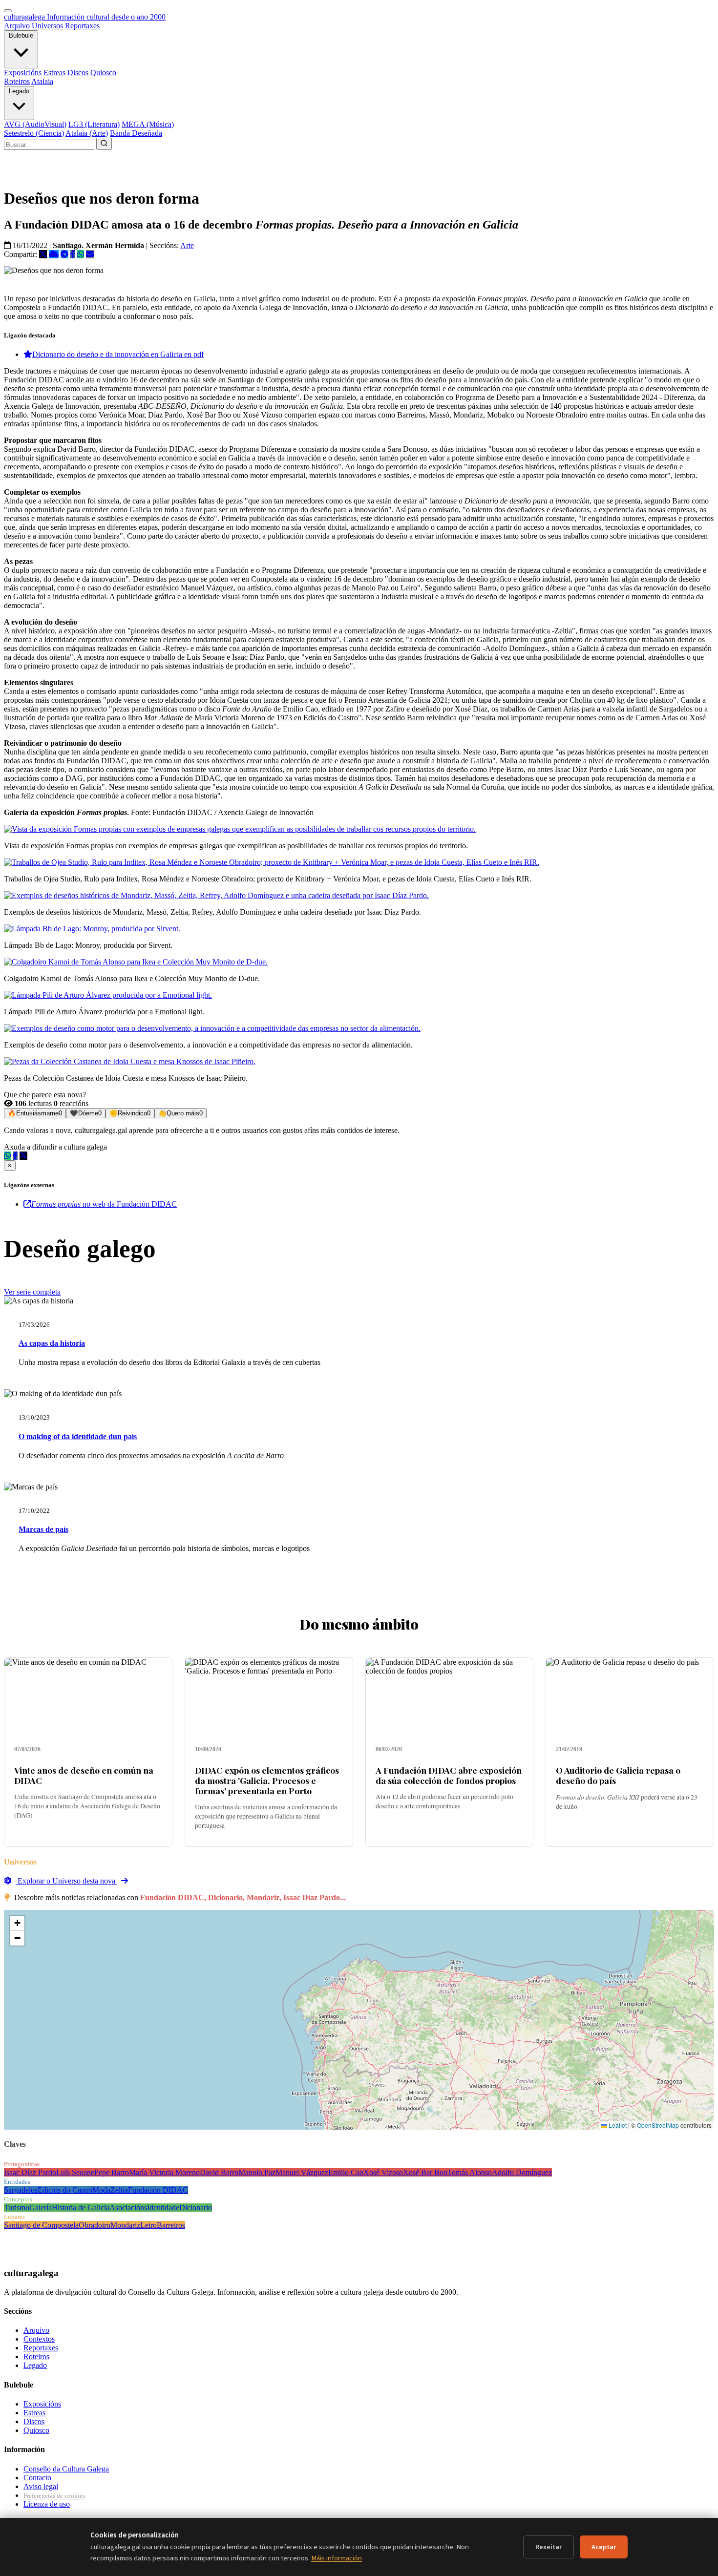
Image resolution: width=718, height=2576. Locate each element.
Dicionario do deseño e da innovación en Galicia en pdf (118, 354)
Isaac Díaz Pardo (30, 2172)
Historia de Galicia (81, 2208)
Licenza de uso (47, 2504)
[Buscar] (104, 144)
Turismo (17, 2208)
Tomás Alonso (470, 2172)
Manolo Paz (257, 2172)
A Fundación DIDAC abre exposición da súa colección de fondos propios (449, 1775)
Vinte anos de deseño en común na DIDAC (84, 1775)
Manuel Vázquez (302, 2172)
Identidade (163, 2208)
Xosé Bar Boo (425, 2172)
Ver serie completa (32, 1292)
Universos (47, 26)
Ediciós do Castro (65, 2190)
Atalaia (42, 81)
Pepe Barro (112, 2172)
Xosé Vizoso (383, 2172)
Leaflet (617, 2125)
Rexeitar (549, 2547)
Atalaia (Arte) (87, 133)
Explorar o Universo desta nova (66, 1881)
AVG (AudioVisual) (35, 124)
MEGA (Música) (148, 124)
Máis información (337, 2558)
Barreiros (171, 2225)
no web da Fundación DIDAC (104, 1204)
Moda (101, 2190)
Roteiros (17, 81)
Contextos (39, 2339)
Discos (78, 73)
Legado (19, 91)
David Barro (219, 2172)
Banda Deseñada (136, 133)
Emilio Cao (346, 2172)
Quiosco (103, 73)
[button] (17, 1923)
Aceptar (604, 2547)
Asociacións (128, 2208)
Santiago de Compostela (41, 2225)
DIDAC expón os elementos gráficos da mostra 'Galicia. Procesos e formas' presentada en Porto (267, 1780)
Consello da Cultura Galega (66, 2469)
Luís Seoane (75, 2172)
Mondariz (125, 2225)
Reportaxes (82, 26)
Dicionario (196, 2208)
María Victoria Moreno (164, 2172)
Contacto (37, 2478)
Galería (41, 2208)
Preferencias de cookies (54, 2496)
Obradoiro (95, 2225)
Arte (187, 245)
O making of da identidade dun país (78, 1436)
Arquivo (17, 26)
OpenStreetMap (658, 2125)
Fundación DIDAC (158, 2190)
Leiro (148, 2225)
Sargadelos (21, 2190)
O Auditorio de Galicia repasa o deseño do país (618, 1775)
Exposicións (23, 73)
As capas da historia (52, 1343)
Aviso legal (41, 2486)
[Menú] (8, 11)
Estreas (54, 73)
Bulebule (21, 35)
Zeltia (119, 2190)
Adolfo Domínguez (522, 2172)
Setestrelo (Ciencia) (34, 133)
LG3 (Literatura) (94, 124)
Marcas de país (43, 1529)
